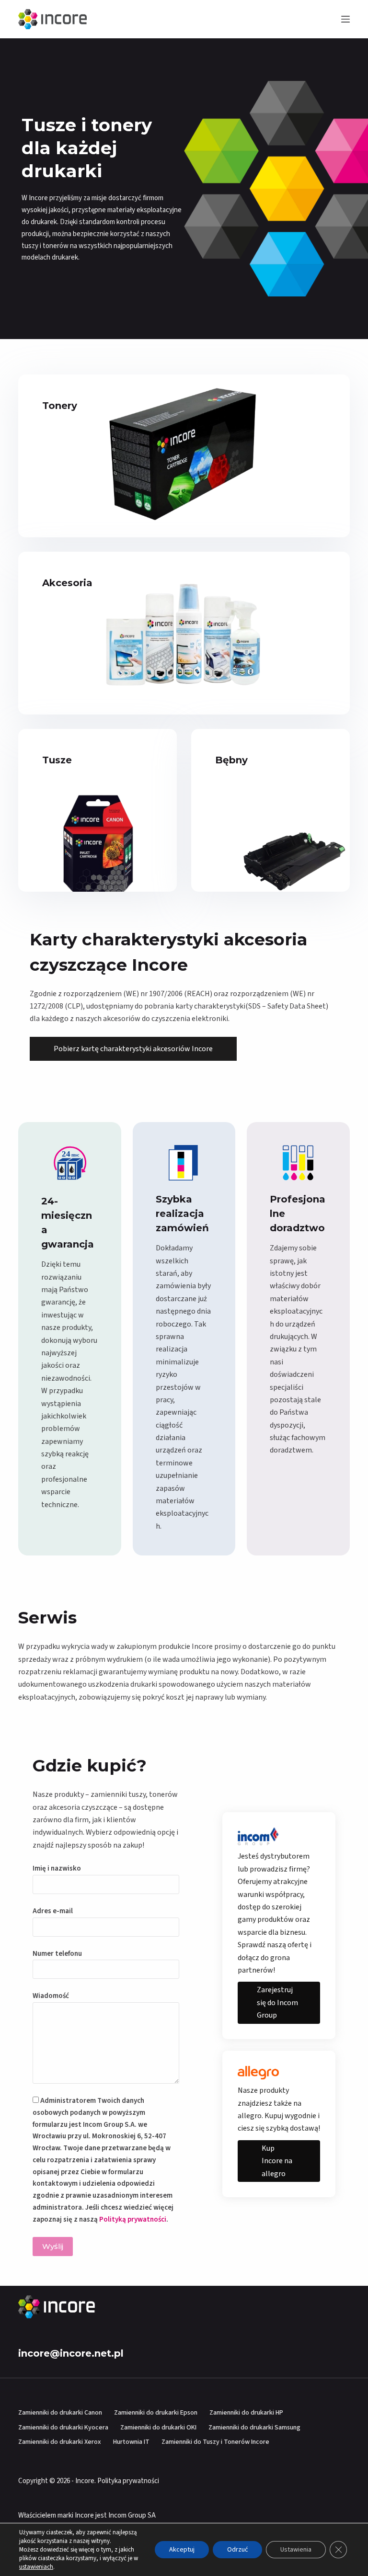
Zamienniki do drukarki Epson (156, 2413)
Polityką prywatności (133, 2219)
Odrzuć (237, 2550)
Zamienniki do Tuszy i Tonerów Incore (215, 2442)
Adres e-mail (53, 1911)
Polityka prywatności (128, 2481)
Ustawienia (296, 2550)
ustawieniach (36, 2567)
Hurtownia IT (131, 2442)
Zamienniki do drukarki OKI (158, 2428)
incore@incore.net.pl (71, 2353)
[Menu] (345, 19)
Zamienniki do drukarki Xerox (60, 2442)
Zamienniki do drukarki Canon (60, 2413)
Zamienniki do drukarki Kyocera (63, 2428)
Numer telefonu (57, 1954)
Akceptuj (182, 2550)
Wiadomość (51, 1996)
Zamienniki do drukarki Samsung (254, 2428)
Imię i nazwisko (57, 1868)
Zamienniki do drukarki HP (246, 2413)
